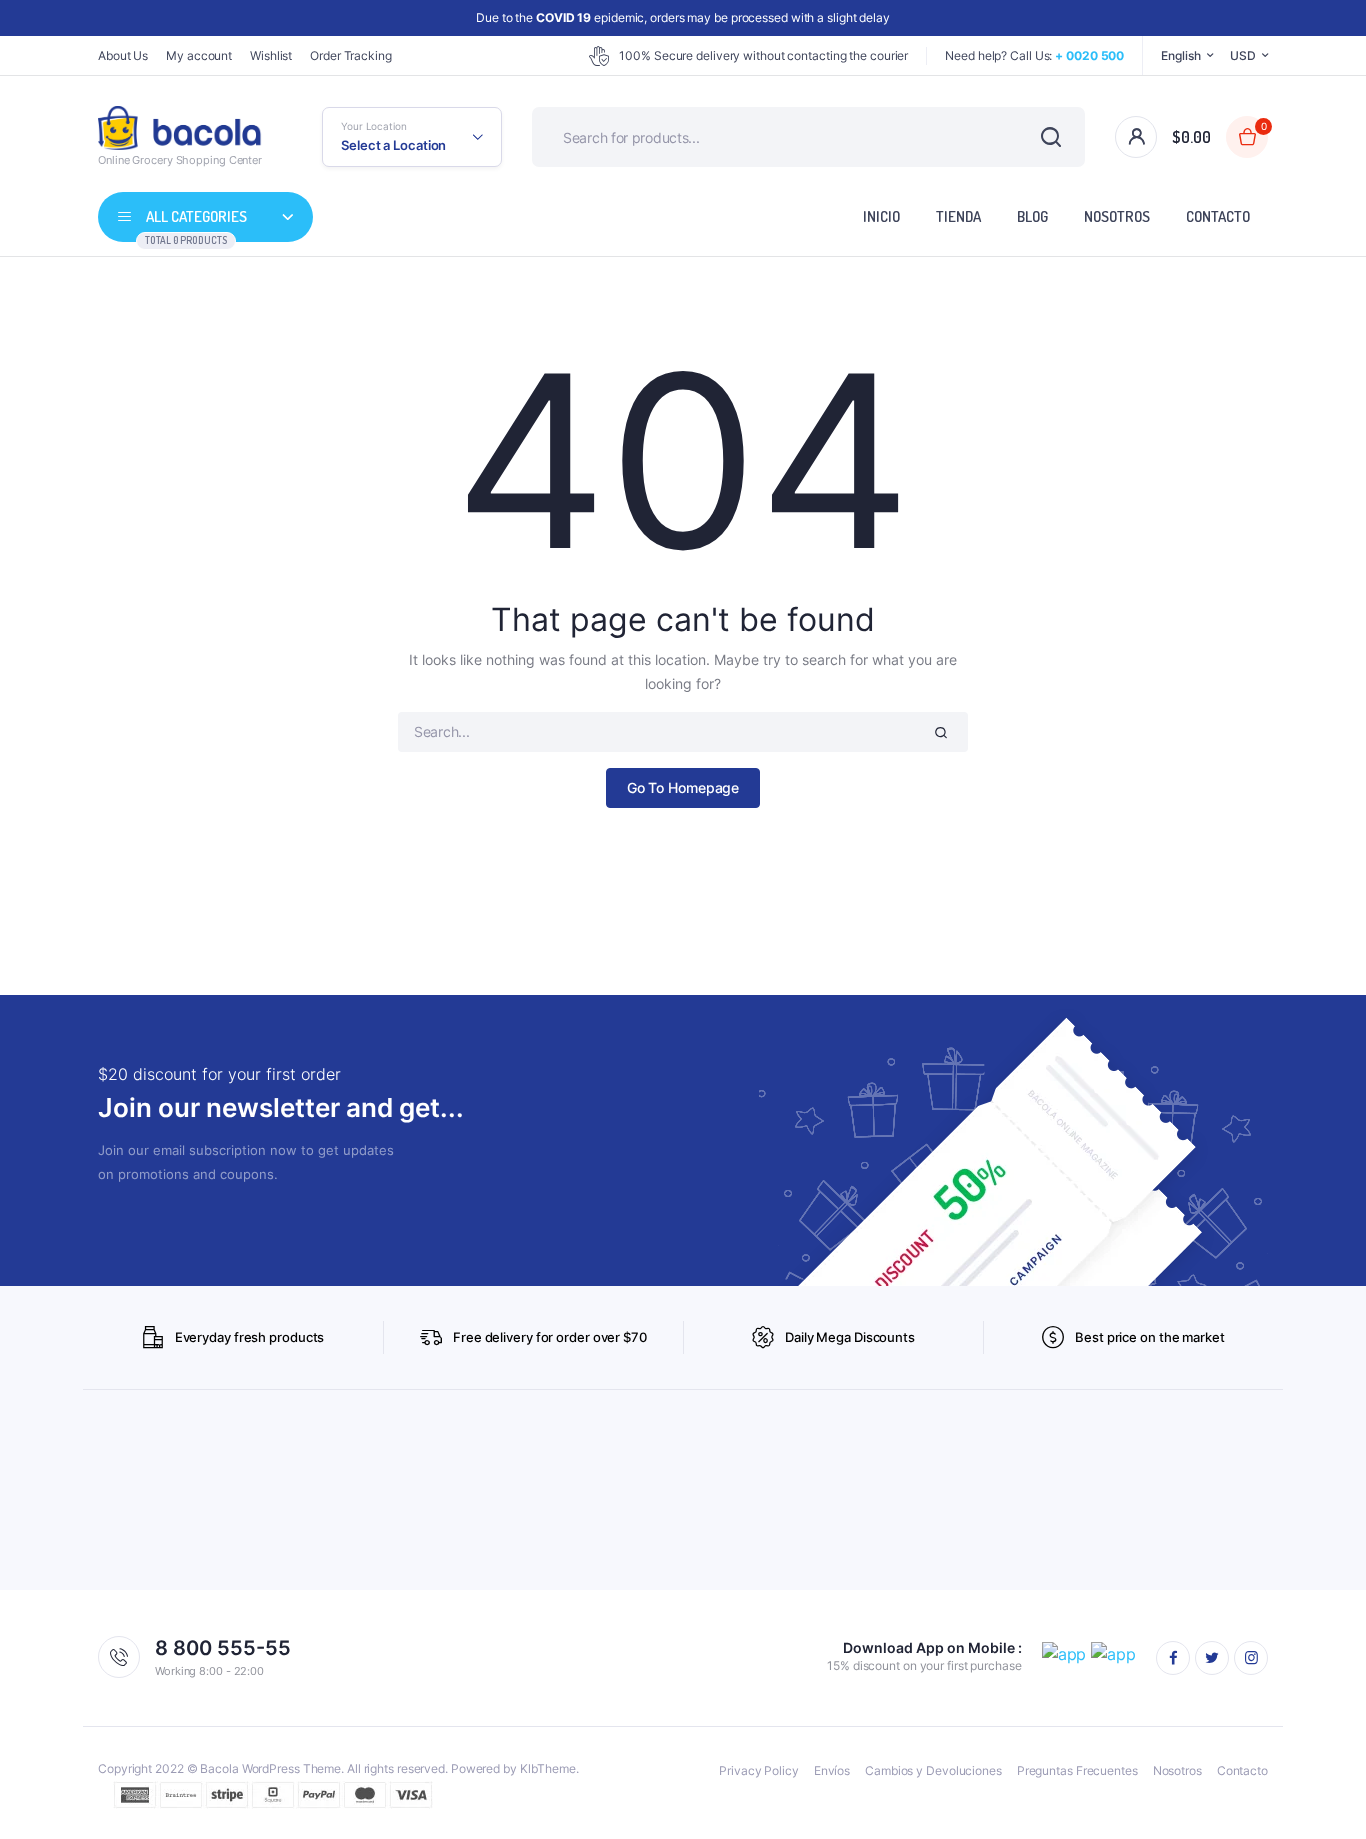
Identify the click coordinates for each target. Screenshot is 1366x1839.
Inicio (881, 216)
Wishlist (271, 55)
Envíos (832, 1770)
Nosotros (1117, 216)
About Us (123, 55)
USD (1243, 55)
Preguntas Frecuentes (1077, 1770)
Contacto (1218, 216)
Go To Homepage (683, 787)
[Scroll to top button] (1321, 1794)
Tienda (958, 216)
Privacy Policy (759, 1770)
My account (199, 55)
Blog (1032, 216)
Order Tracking (351, 55)
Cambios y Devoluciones (933, 1770)
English (1180, 55)
